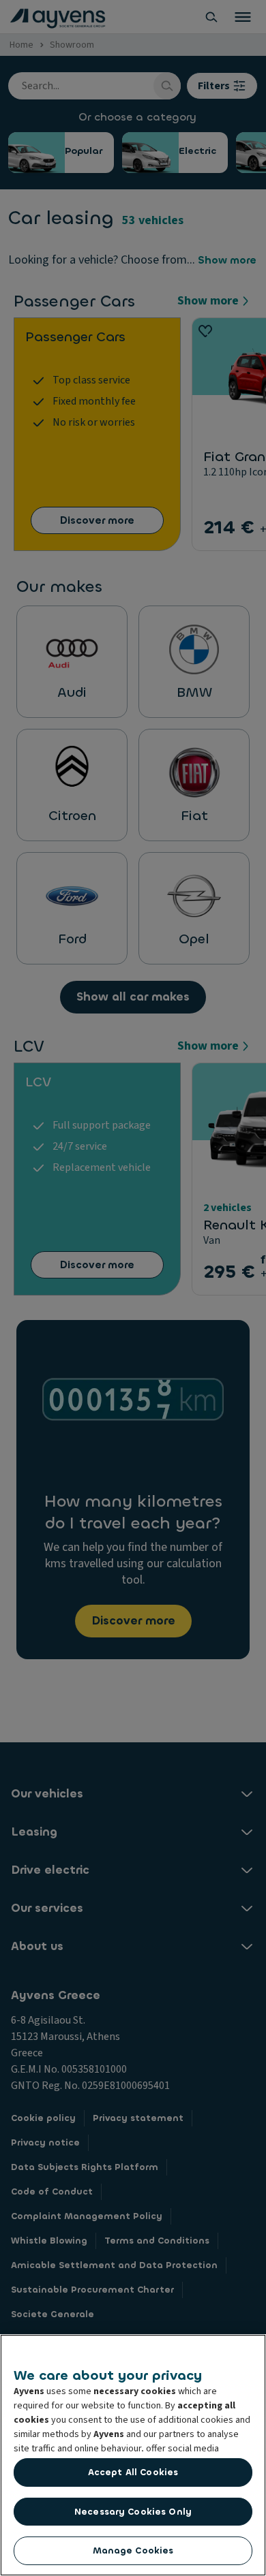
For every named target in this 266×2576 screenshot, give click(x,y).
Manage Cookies (133, 2550)
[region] (133, 2455)
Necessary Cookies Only (133, 2512)
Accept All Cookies (133, 2472)
